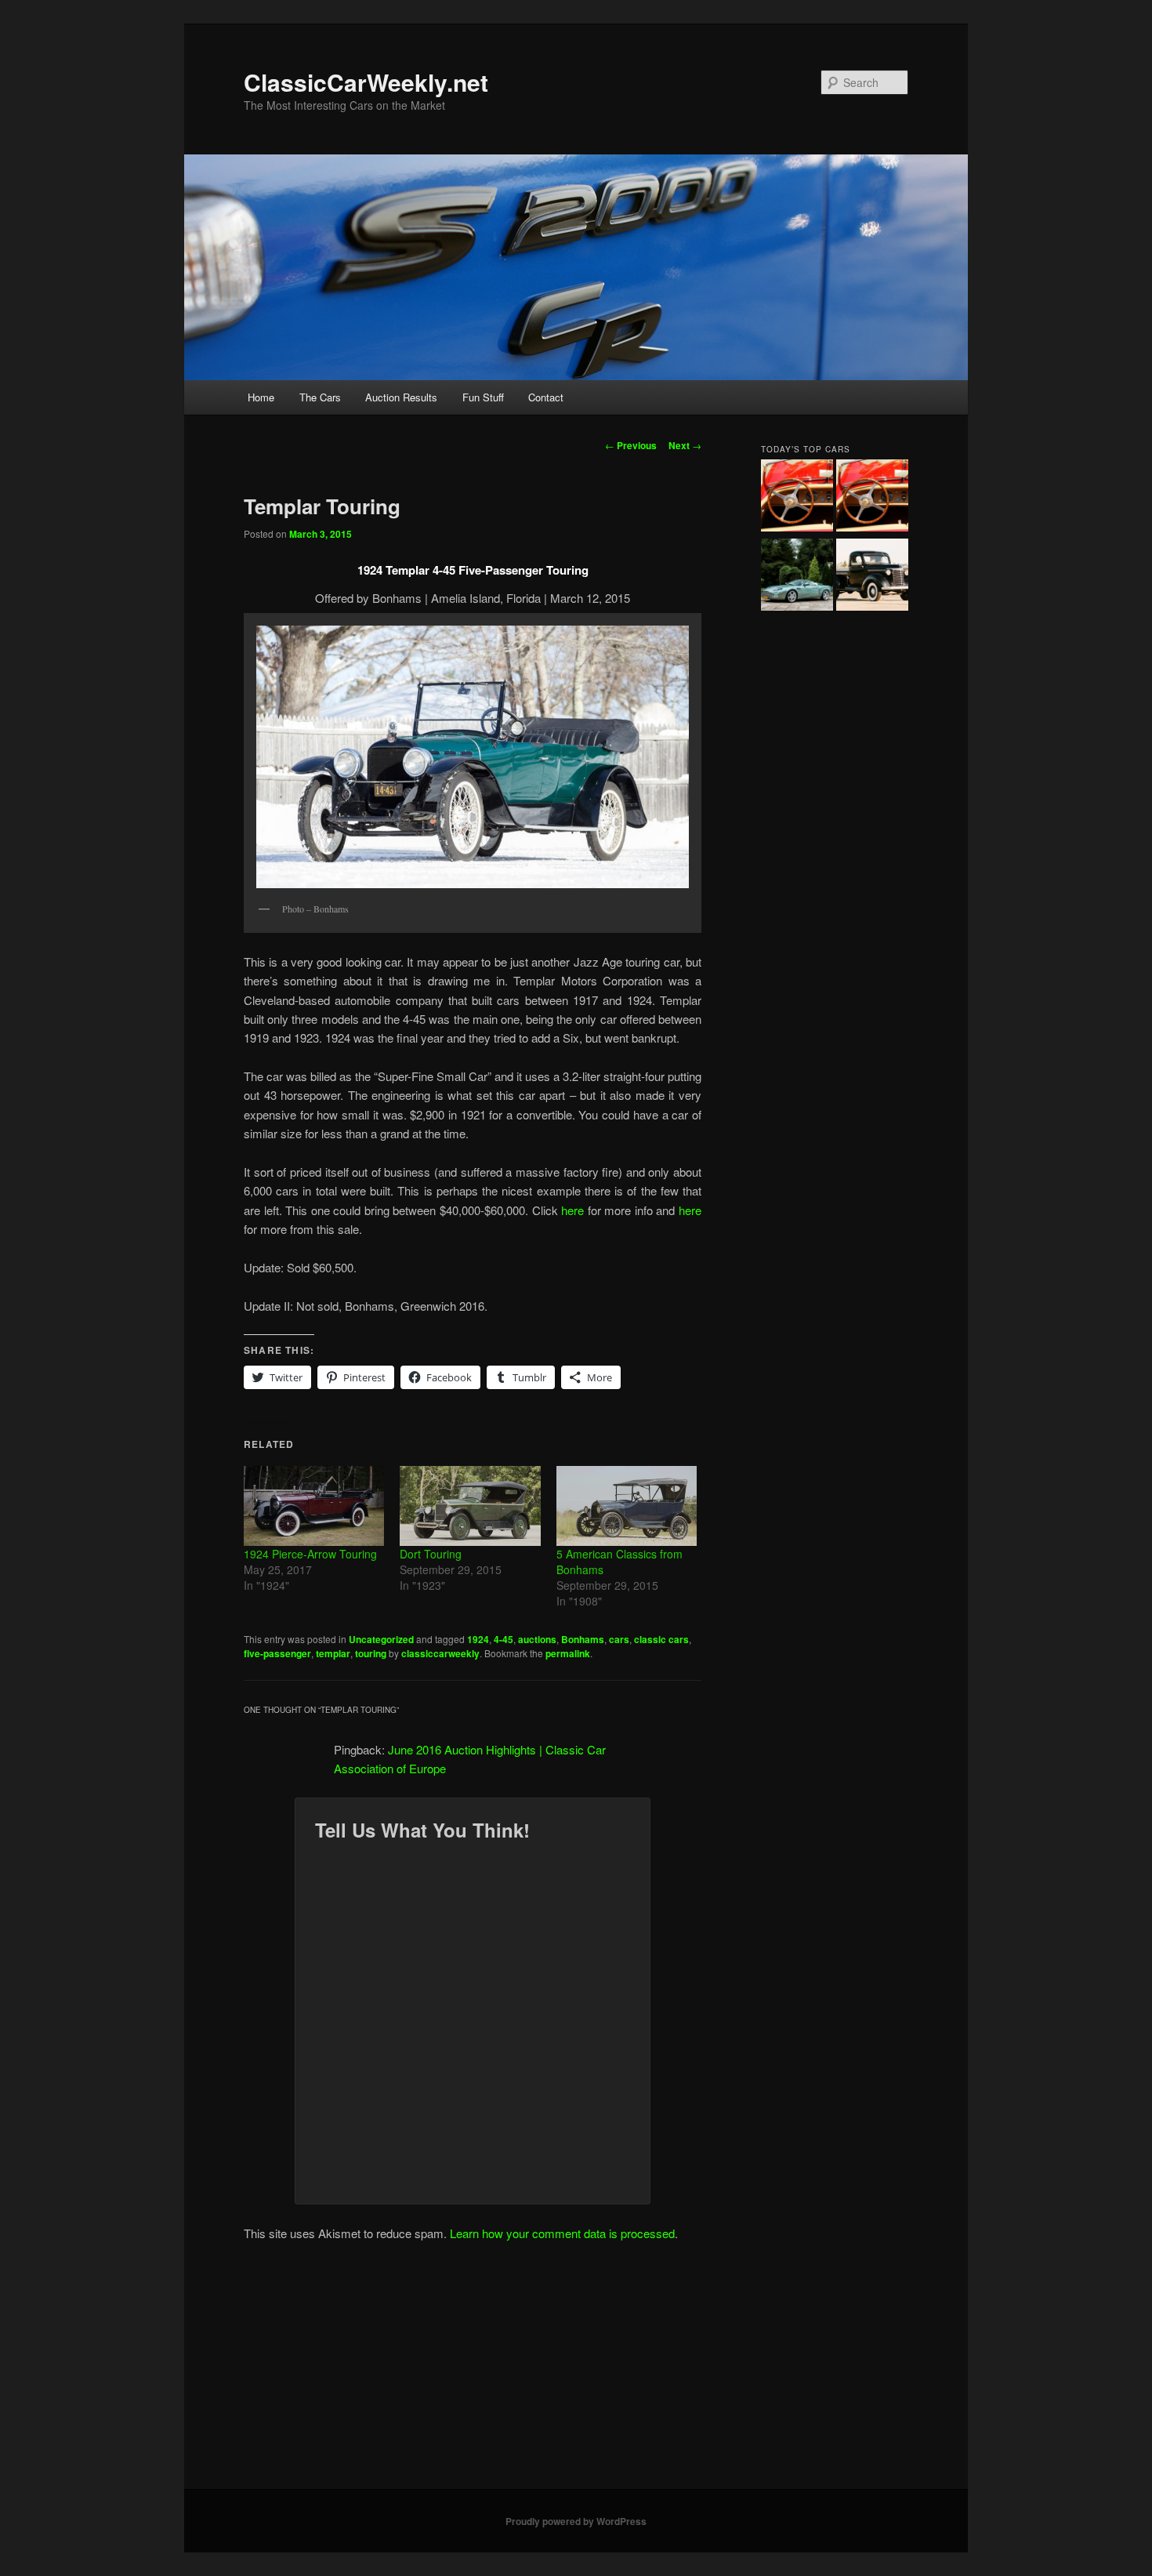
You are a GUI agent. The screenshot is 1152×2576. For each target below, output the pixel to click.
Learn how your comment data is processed (562, 2233)
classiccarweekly (440, 1653)
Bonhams (583, 1639)
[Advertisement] (576, 2371)
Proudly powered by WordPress (576, 2521)
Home (261, 397)
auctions (537, 1639)
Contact (546, 397)
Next (685, 445)
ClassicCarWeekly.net (366, 82)
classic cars (661, 1639)
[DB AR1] (797, 577)
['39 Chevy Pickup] (872, 577)
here (572, 1210)
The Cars (320, 397)
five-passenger (277, 1653)
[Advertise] (872, 498)
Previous (631, 445)
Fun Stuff (483, 397)
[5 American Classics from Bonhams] (627, 1506)
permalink (568, 1653)
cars (619, 1639)
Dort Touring (431, 1554)
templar (333, 1653)
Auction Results (401, 397)
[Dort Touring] (470, 1506)
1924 (478, 1639)
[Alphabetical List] (797, 498)
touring (371, 1653)
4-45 (504, 1639)
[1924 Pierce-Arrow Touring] (314, 1506)
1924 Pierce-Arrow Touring (310, 1554)
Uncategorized (381, 1639)
